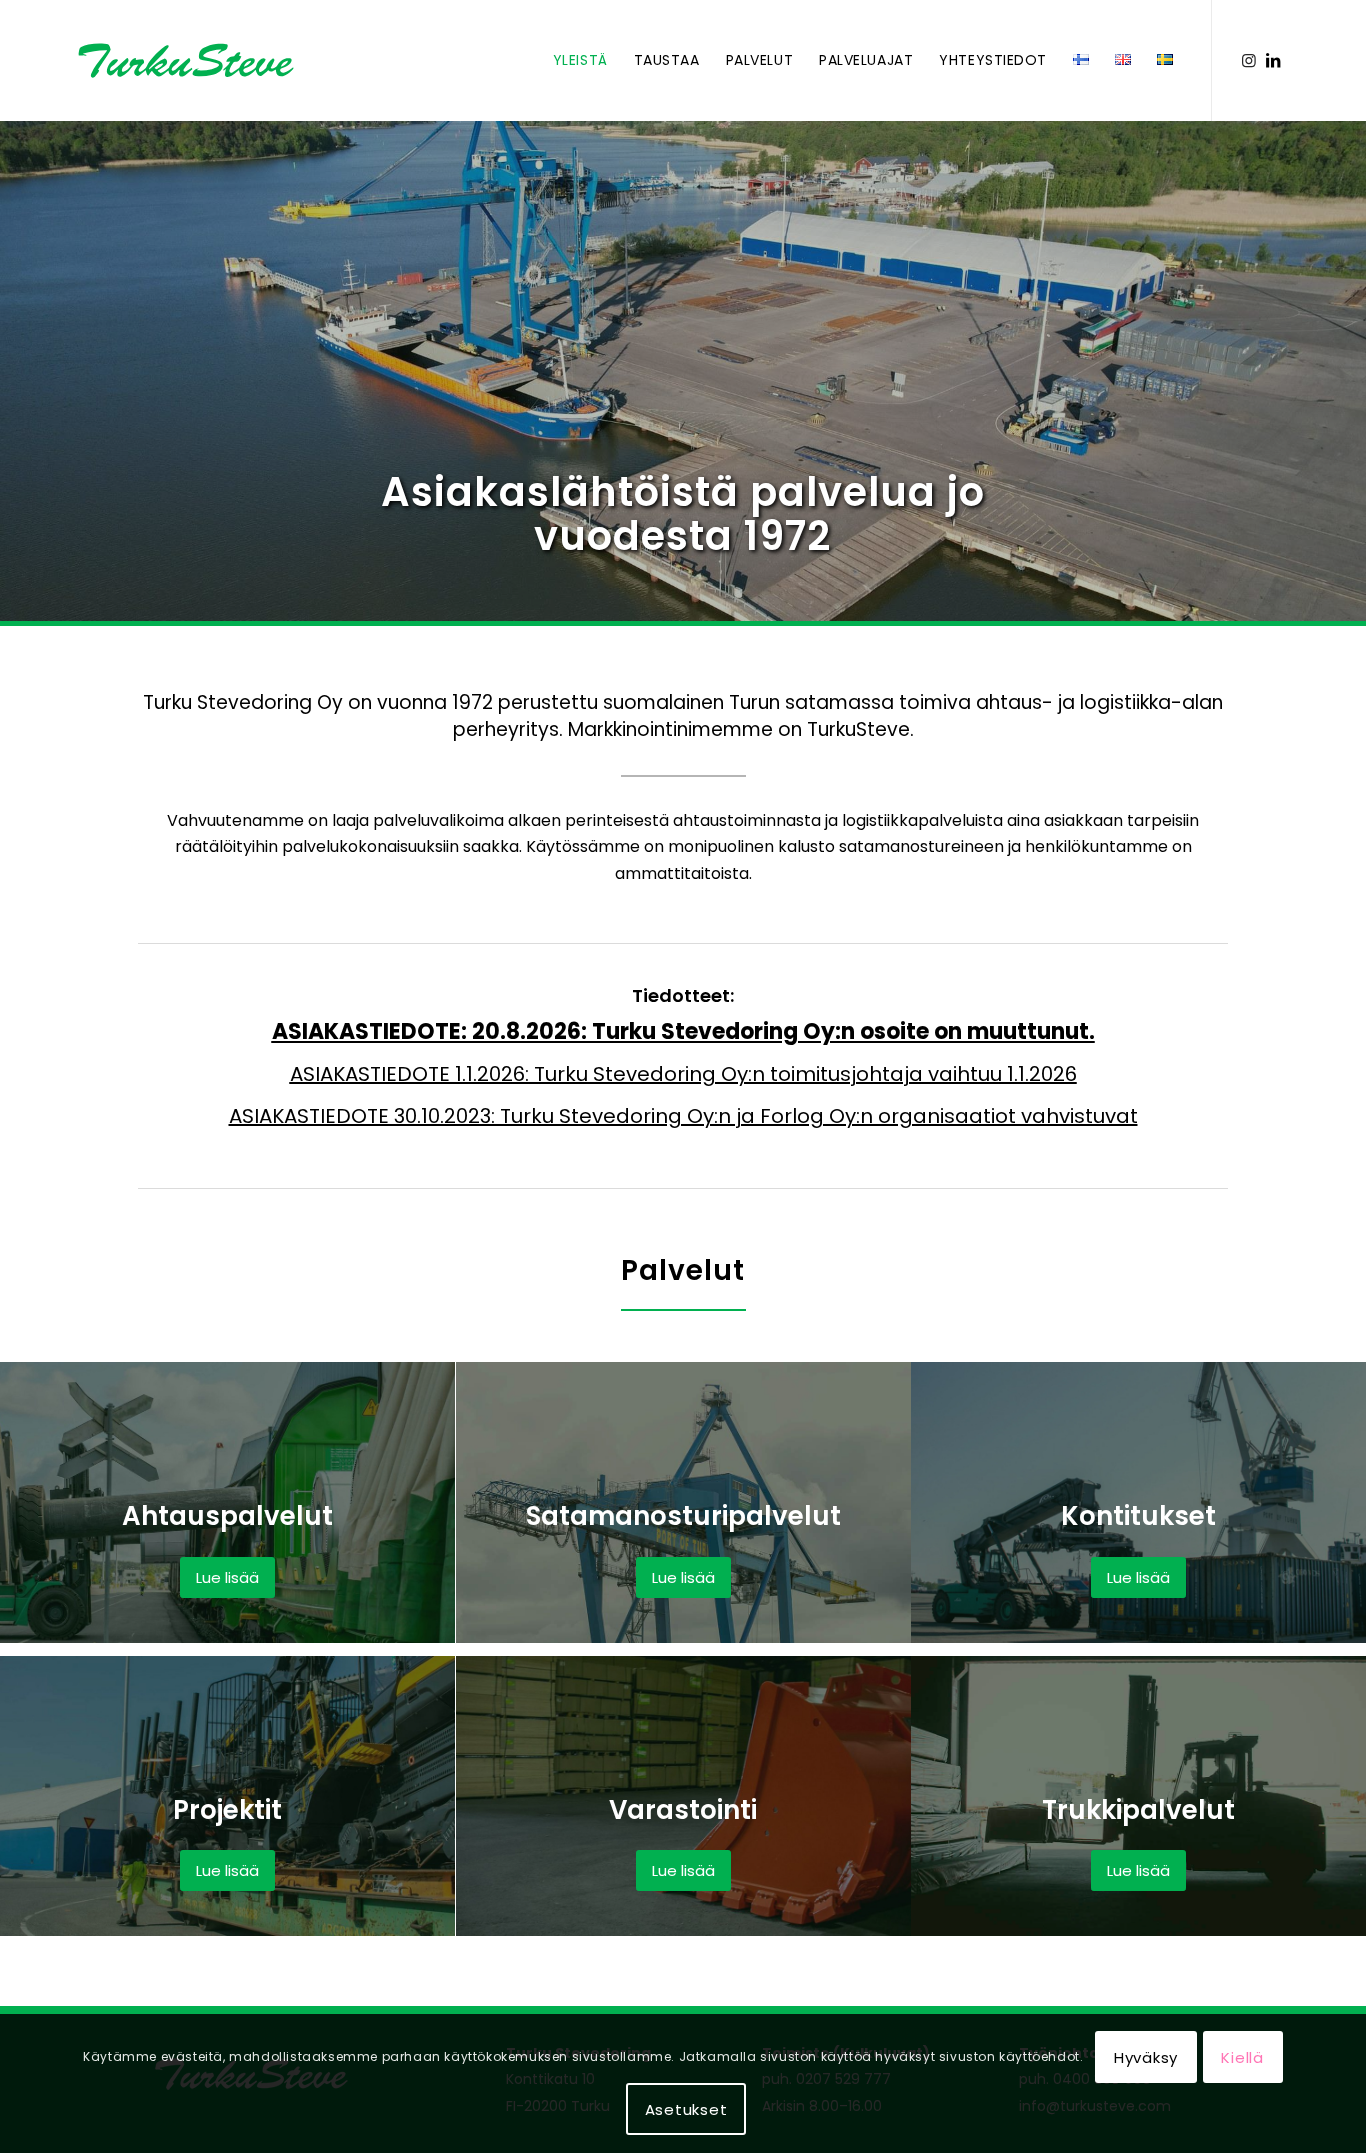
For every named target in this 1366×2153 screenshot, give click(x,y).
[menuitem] (580, 60)
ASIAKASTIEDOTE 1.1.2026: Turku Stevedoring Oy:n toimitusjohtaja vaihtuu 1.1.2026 (683, 1074)
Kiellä (1242, 2057)
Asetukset (686, 2109)
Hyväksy (1146, 2057)
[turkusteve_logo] (210, 60)
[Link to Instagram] (1249, 60)
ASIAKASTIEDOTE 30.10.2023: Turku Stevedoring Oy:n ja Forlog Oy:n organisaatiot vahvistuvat (683, 1116)
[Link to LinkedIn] (1273, 60)
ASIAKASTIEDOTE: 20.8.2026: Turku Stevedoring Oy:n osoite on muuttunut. (683, 1031)
